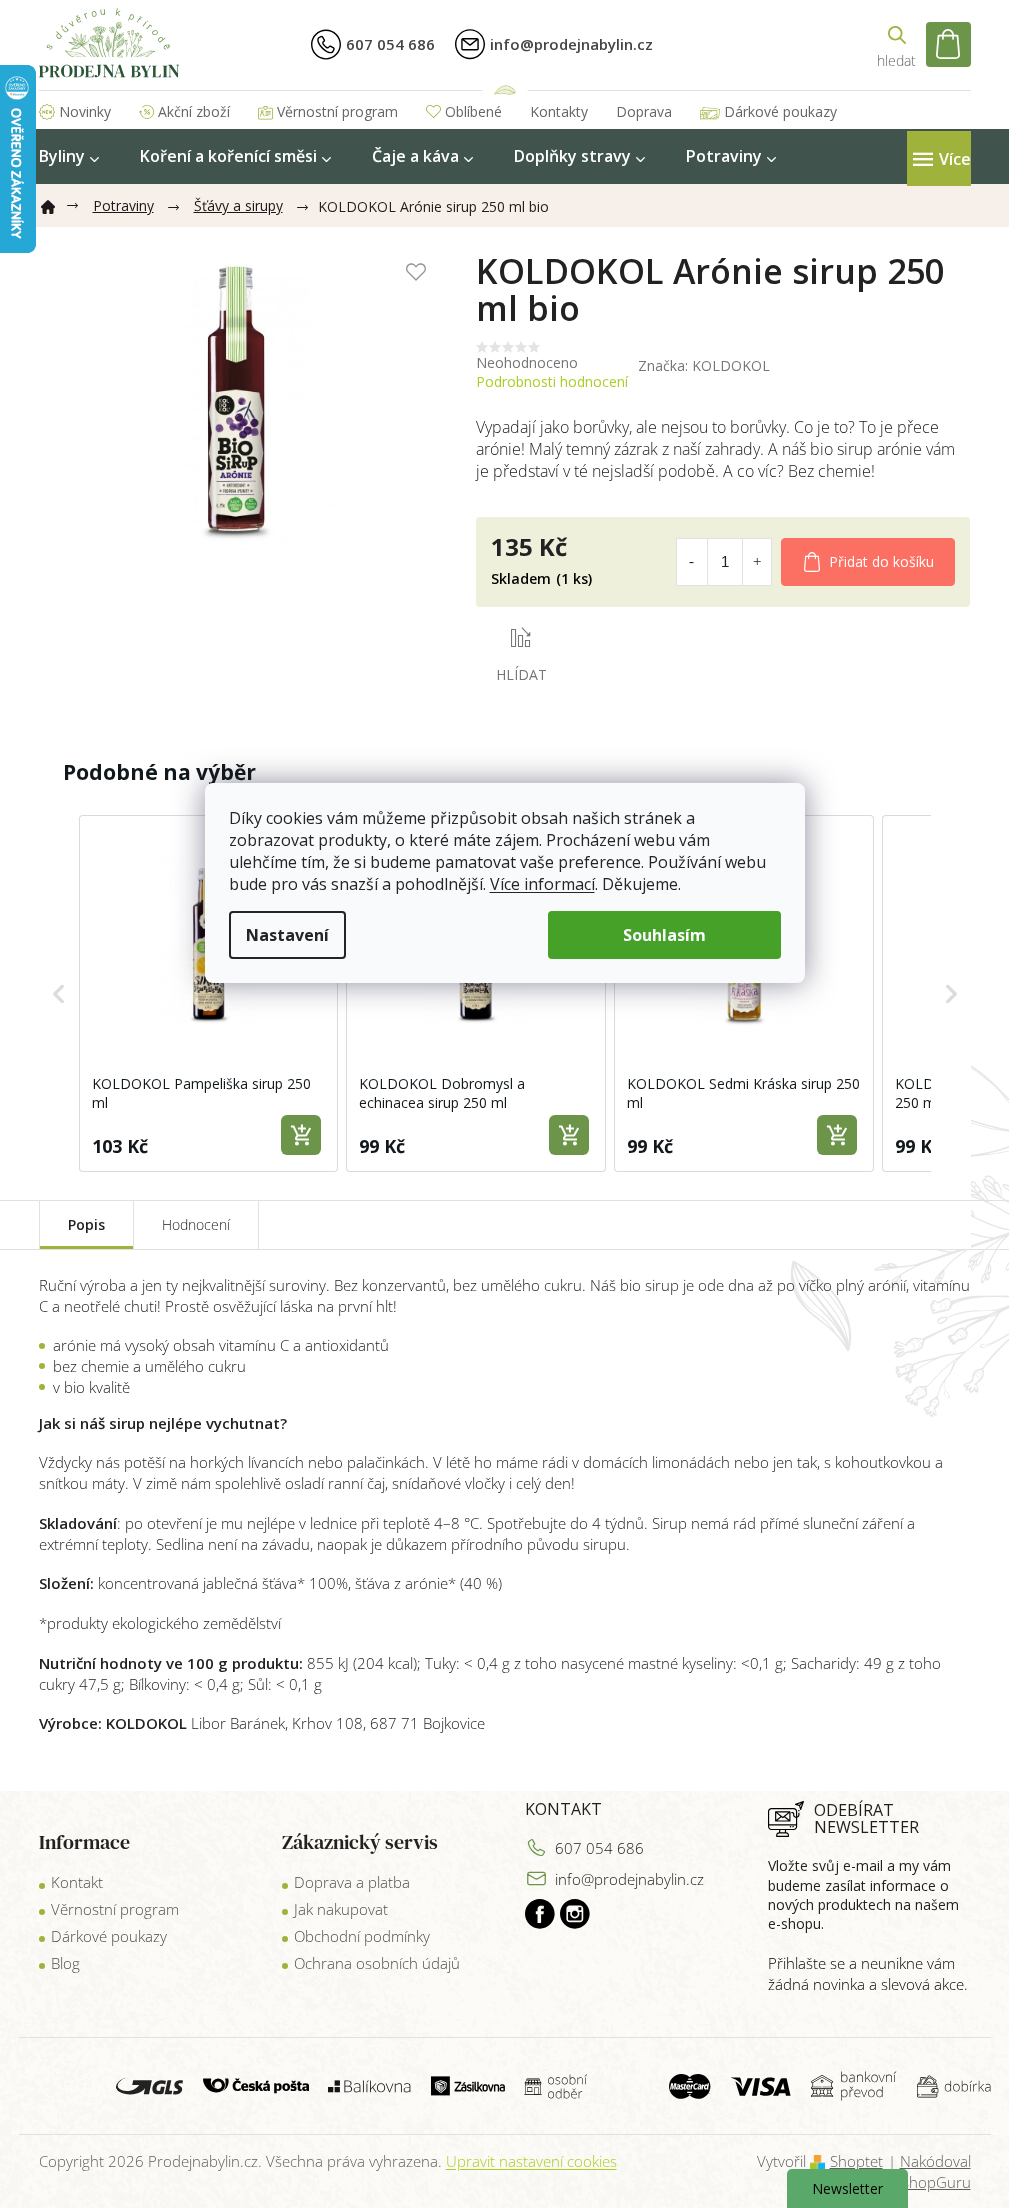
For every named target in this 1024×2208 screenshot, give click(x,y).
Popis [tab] (86, 1224)
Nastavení (287, 935)
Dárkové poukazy (780, 111)
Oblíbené (473, 111)
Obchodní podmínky (362, 1936)
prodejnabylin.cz (540, 1914)
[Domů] (56, 203)
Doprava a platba (352, 1882)
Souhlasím (664, 935)
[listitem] (209, 994)
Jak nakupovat (341, 1909)
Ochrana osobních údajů (377, 1963)
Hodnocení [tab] (196, 1224)
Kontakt (77, 1882)
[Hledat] (897, 44)
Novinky (85, 111)
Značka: (704, 365)
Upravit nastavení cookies (531, 2161)
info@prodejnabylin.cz (629, 1879)
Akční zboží (194, 111)
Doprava (644, 111)
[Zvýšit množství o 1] (757, 562)
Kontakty (559, 111)
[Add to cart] (301, 1135)
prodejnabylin (575, 1914)
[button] (59, 994)
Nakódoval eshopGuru (932, 2171)
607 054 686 (599, 1848)
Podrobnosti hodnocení (552, 381)
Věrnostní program (337, 111)
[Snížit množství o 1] (691, 562)
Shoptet (856, 2161)
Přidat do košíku (881, 561)
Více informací (542, 884)
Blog (65, 1963)
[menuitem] (69, 156)
